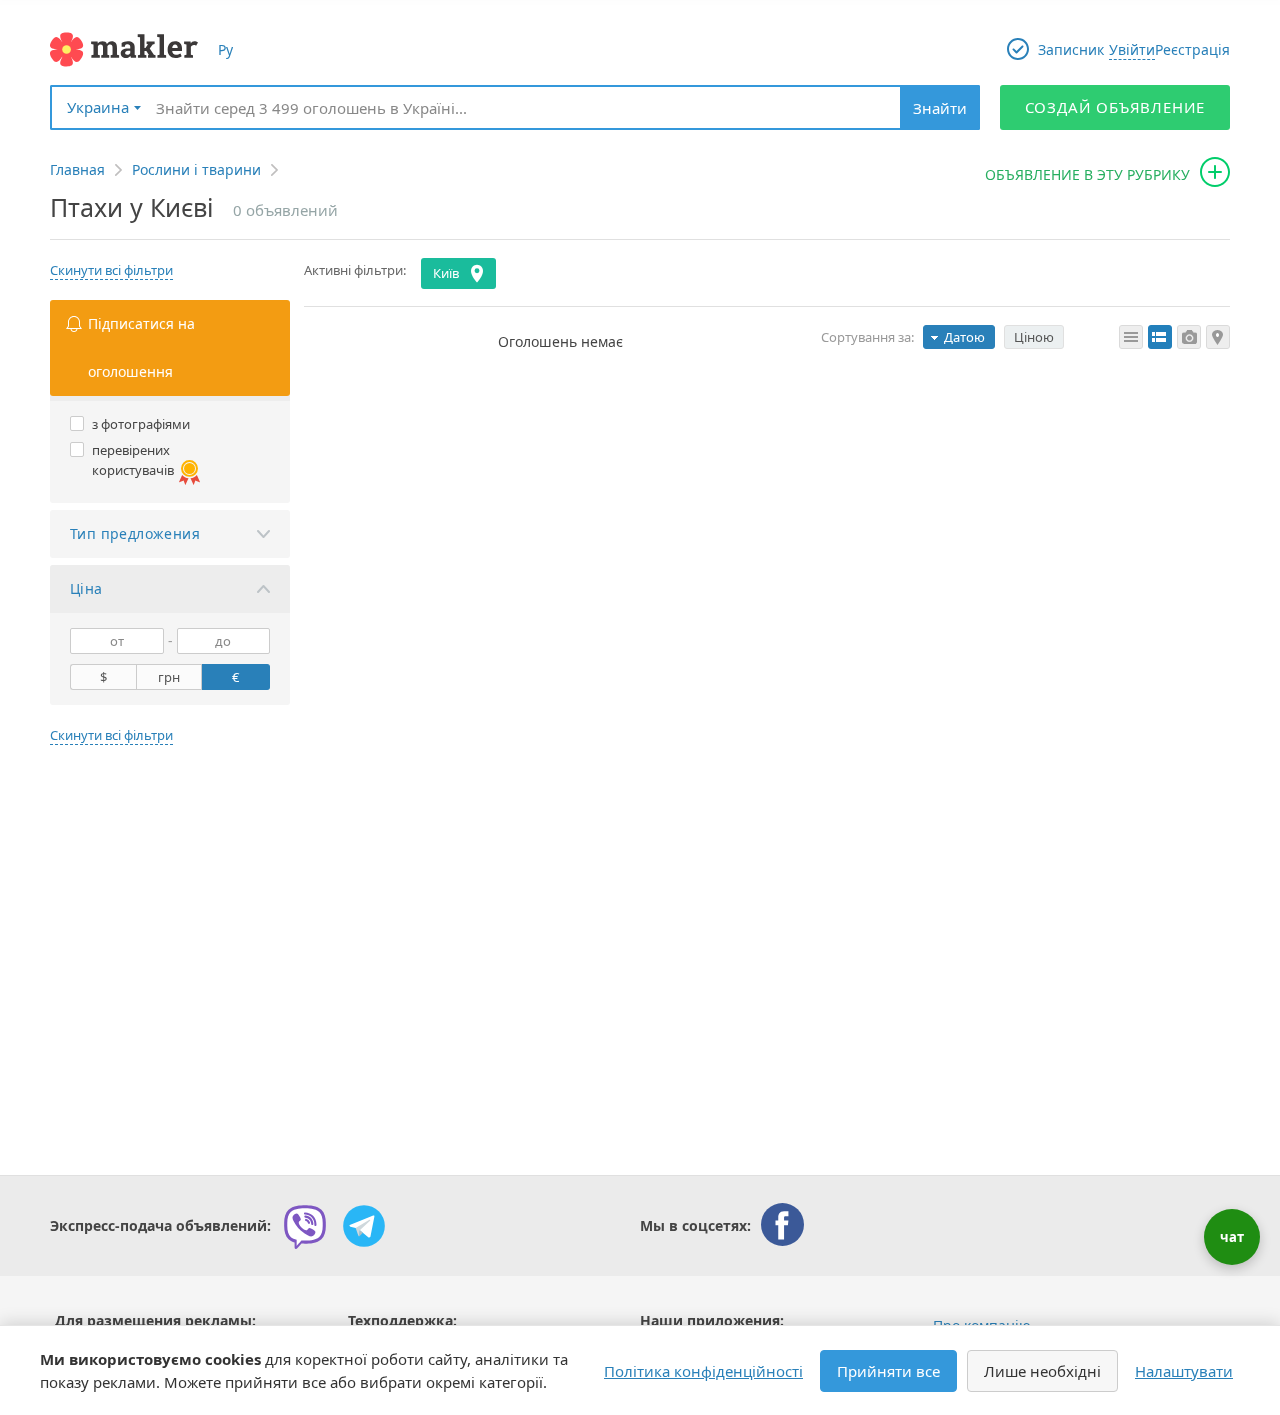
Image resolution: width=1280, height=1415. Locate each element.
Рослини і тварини (196, 169)
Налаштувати (1184, 1371)
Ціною (1034, 337)
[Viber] (305, 1226)
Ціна (86, 588)
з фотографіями (141, 424)
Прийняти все (888, 1371)
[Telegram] (364, 1226)
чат (1232, 1237)
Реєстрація (1192, 49)
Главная (77, 169)
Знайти (940, 108)
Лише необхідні (1042, 1371)
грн (169, 677)
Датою (964, 337)
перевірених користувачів (133, 460)
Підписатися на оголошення (141, 347)
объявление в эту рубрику (1087, 174)
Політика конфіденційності (703, 1371)
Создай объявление (1115, 107)
